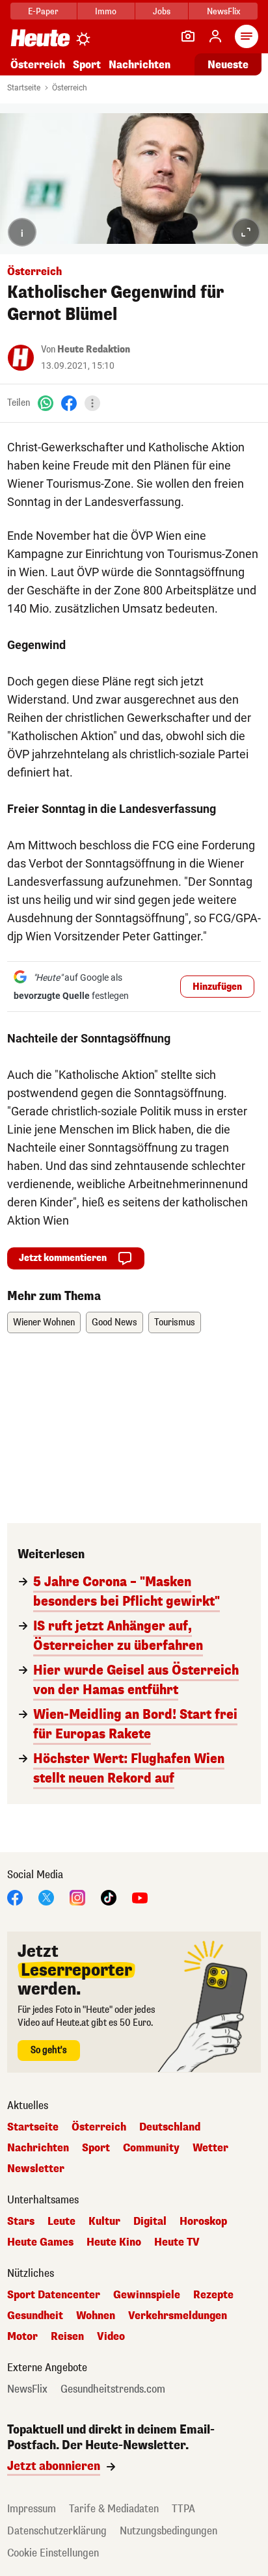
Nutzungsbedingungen (168, 2531)
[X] (46, 1897)
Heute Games (40, 2242)
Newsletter (36, 2169)
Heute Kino (114, 2242)
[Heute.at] (40, 37)
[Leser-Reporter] (188, 36)
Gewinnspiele (147, 2295)
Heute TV (177, 2242)
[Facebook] (69, 403)
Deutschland (170, 2127)
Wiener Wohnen (44, 1322)
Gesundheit (35, 2316)
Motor (22, 2337)
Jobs (162, 11)
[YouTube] (140, 1897)
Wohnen (96, 2316)
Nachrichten (38, 2148)
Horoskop (203, 2222)
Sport (87, 65)
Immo (106, 11)
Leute (61, 2222)
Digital (150, 2222)
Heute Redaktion (94, 350)
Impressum (32, 2509)
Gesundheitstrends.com (113, 2389)
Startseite (24, 88)
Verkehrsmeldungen (178, 2316)
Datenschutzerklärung (57, 2531)
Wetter (210, 2148)
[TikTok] (109, 1897)
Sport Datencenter (54, 2295)
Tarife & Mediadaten (114, 2509)
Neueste (228, 65)
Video (111, 2337)
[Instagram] (77, 1897)
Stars (21, 2222)
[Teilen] (92, 403)
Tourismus (175, 1322)
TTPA (183, 2509)
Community (151, 2148)
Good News (114, 1322)
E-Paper (43, 11)
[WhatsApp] (46, 403)
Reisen (67, 2337)
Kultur (104, 2222)
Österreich (38, 65)
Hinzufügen (217, 987)
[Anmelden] (215, 36)
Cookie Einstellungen (53, 2553)
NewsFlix (223, 11)
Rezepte (213, 2295)
